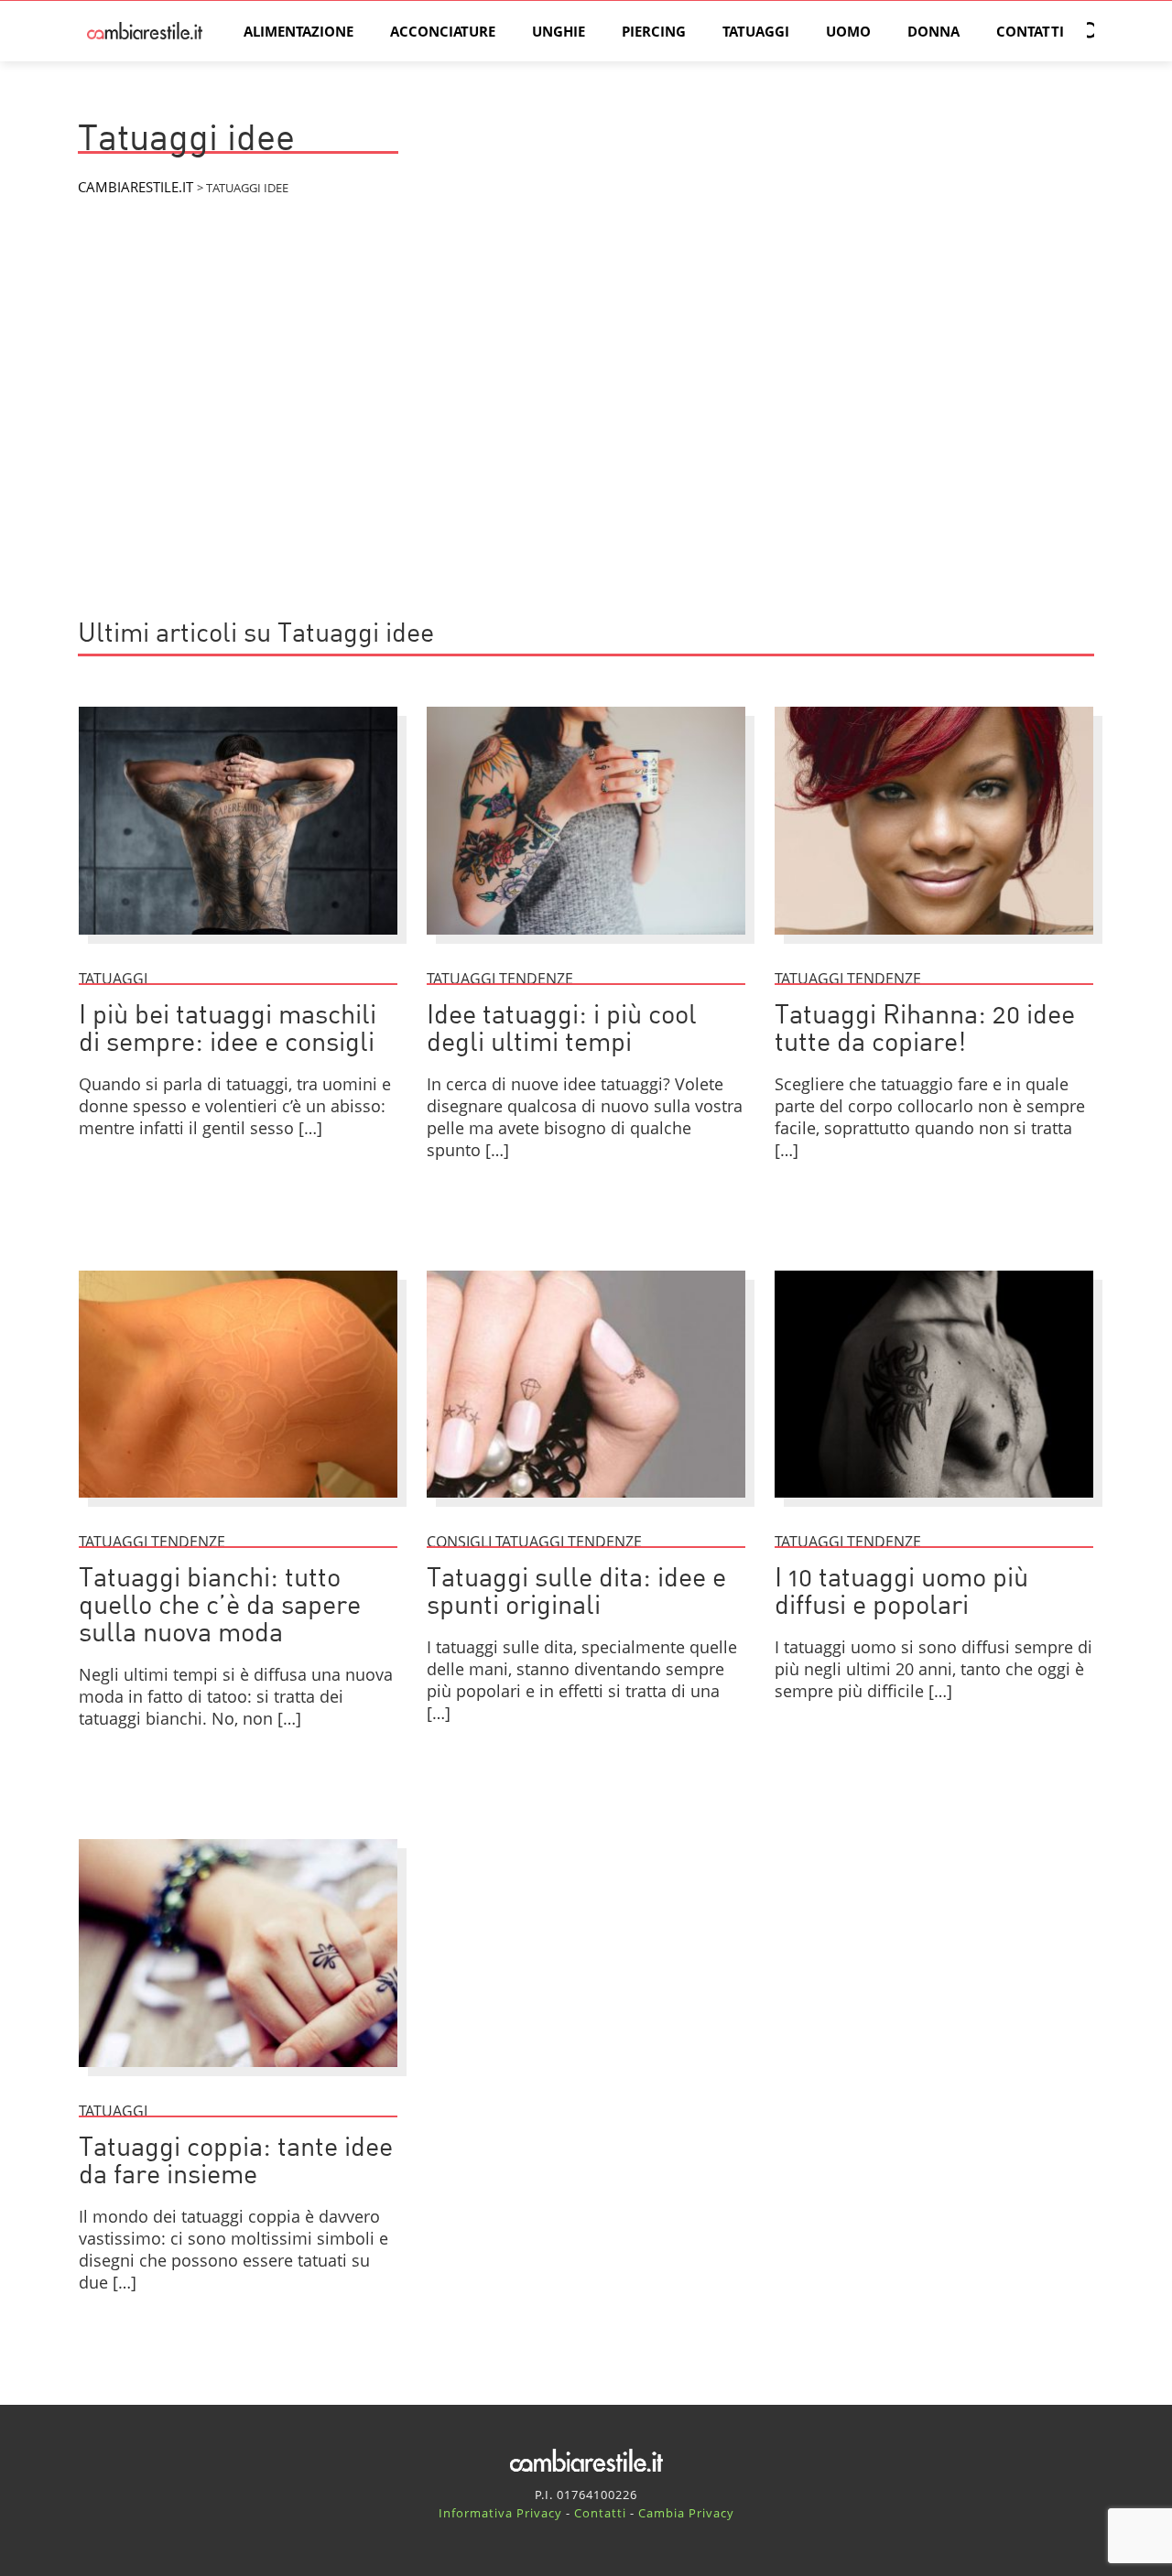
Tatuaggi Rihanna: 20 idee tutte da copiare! (925, 1030)
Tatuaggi (756, 31)
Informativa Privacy (500, 2513)
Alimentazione (298, 31)
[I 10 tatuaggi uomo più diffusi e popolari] (934, 1506)
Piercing (654, 31)
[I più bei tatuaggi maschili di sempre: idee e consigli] (238, 943)
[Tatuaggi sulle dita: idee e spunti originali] (586, 1506)
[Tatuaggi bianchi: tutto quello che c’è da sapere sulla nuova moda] (238, 1506)
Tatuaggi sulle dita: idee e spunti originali (576, 1593)
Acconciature (443, 31)
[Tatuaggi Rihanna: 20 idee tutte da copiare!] (934, 943)
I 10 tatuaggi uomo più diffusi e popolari (901, 1593)
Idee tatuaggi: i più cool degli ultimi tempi (562, 1030)
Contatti (1030, 31)
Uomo (848, 31)
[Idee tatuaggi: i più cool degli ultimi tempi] (586, 943)
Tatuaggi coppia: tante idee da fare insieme (236, 2163)
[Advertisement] (586, 449)
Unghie (559, 31)
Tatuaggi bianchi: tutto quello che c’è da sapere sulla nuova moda (220, 1607)
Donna (933, 31)
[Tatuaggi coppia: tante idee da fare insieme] (238, 2075)
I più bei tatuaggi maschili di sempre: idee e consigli (228, 1030)
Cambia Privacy (686, 2513)
